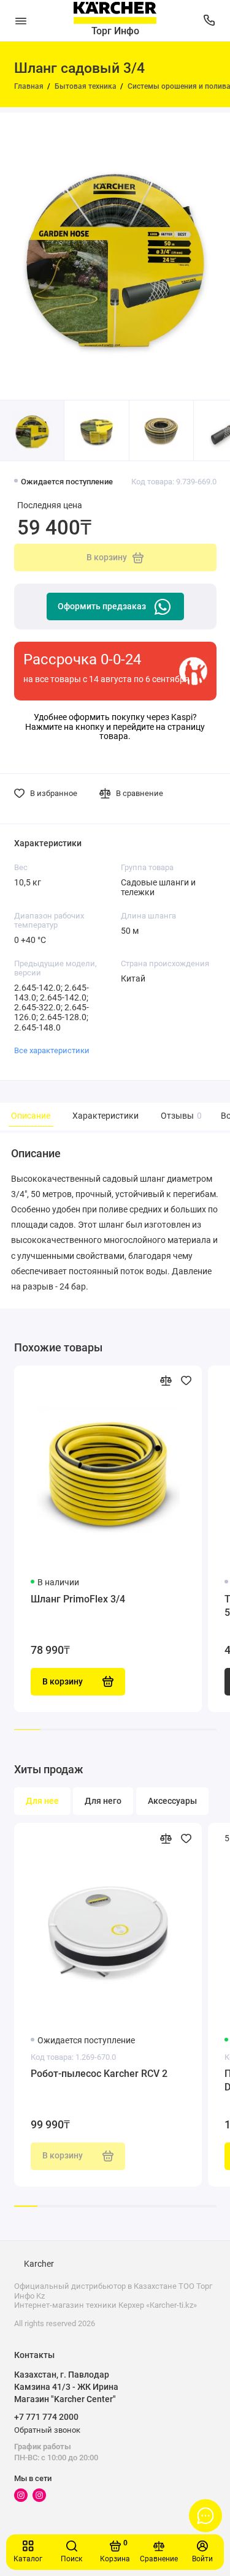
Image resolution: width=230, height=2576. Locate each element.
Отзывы (180, 1116)
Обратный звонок (47, 2430)
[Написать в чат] (205, 2515)
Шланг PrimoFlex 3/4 (78, 1599)
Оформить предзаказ (102, 606)
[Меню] (21, 21)
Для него (103, 1801)
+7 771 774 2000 (46, 2417)
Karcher (39, 2264)
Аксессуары (172, 1801)
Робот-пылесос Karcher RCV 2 (99, 2074)
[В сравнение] (166, 1380)
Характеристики (105, 1116)
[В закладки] (186, 1380)
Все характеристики (52, 1050)
